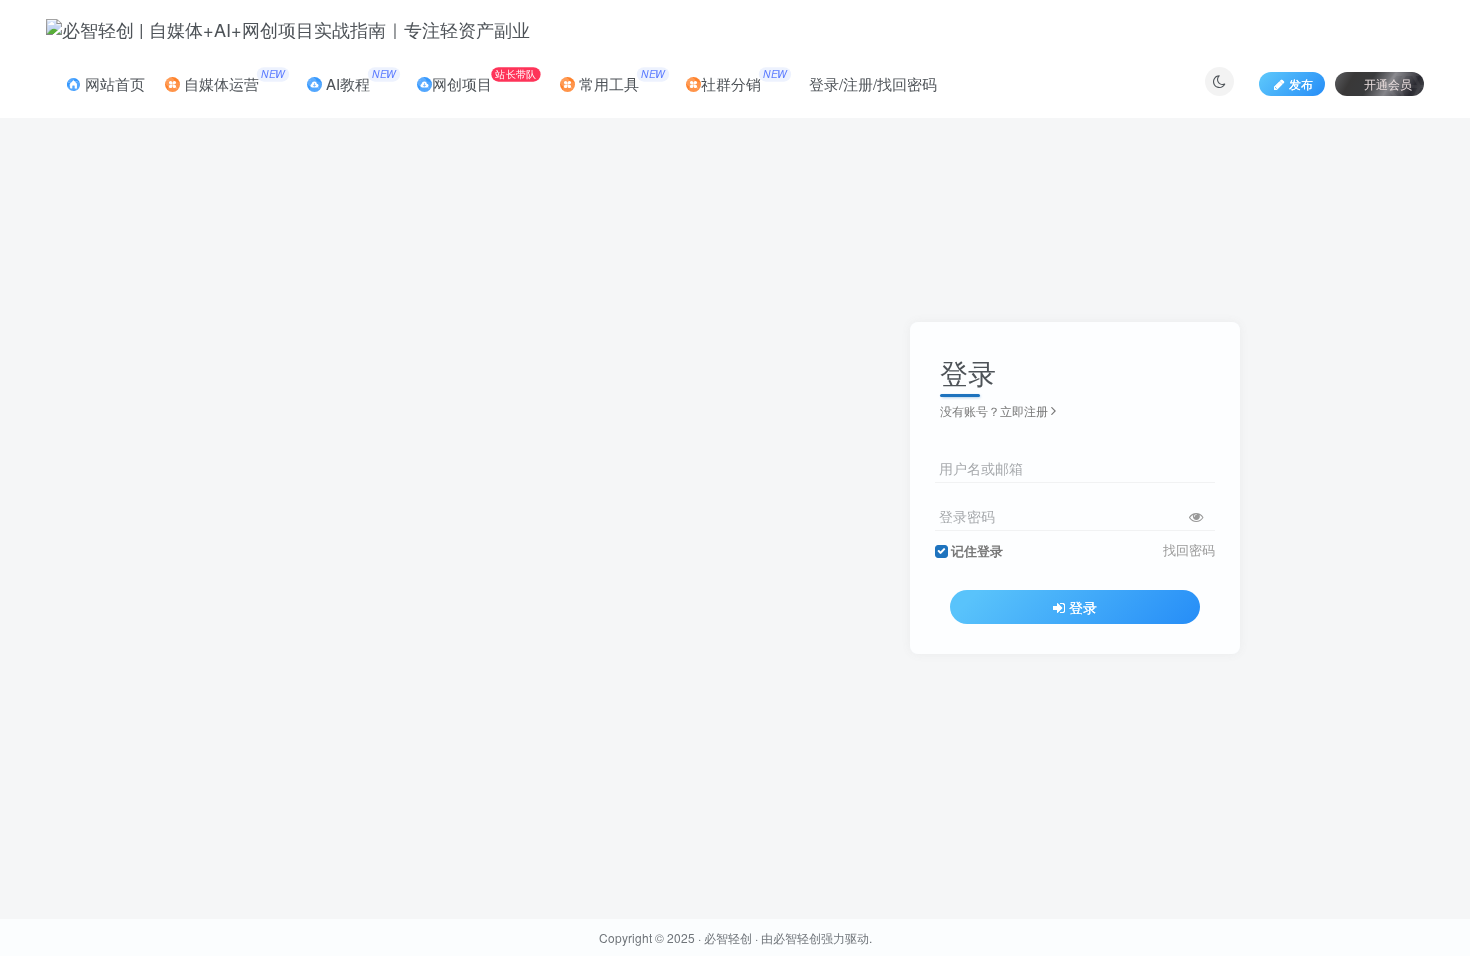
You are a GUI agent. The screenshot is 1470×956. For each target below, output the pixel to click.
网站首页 (113, 83)
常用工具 (620, 80)
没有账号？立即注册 (994, 410)
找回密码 (1189, 550)
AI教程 (359, 80)
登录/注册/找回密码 (873, 83)
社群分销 (744, 80)
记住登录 (977, 551)
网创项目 (484, 80)
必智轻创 (728, 937)
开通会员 (1388, 83)
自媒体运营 (232, 80)
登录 (1083, 607)
